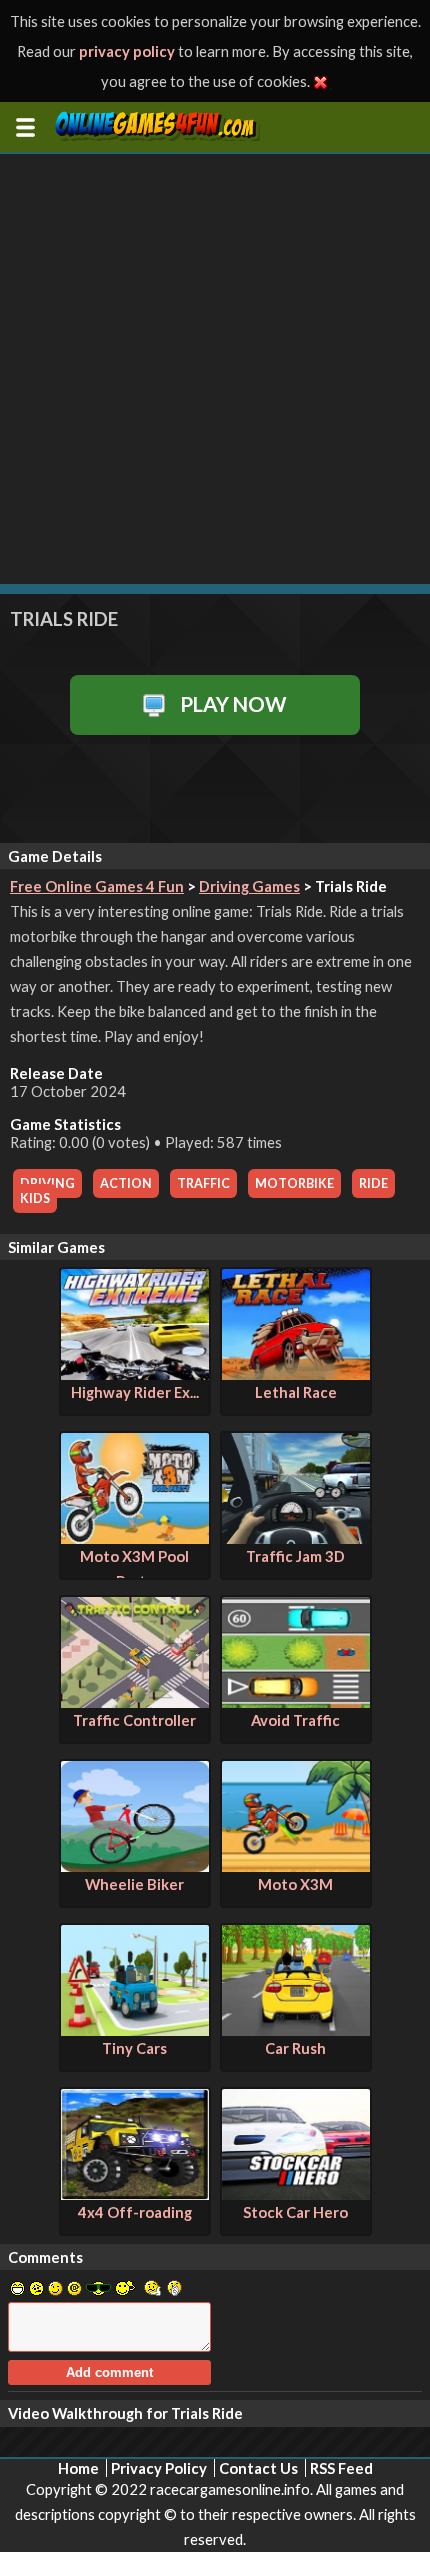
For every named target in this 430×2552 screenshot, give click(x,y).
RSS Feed (341, 2468)
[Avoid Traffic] (296, 1702)
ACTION (126, 1183)
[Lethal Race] (296, 1374)
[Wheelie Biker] (135, 1866)
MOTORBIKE (294, 1183)
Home (78, 2468)
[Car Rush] (296, 2030)
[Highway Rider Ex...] (135, 1374)
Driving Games (249, 886)
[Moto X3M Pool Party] (135, 1538)
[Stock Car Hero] (296, 2194)
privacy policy (127, 51)
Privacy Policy (159, 2468)
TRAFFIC (203, 1183)
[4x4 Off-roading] (135, 2194)
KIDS (35, 1198)
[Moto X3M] (296, 1866)
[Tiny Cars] (135, 2030)
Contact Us (258, 2468)
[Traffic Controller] (135, 1702)
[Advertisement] (215, 369)
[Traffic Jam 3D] (296, 1538)
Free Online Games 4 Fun (97, 886)
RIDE (373, 1183)
